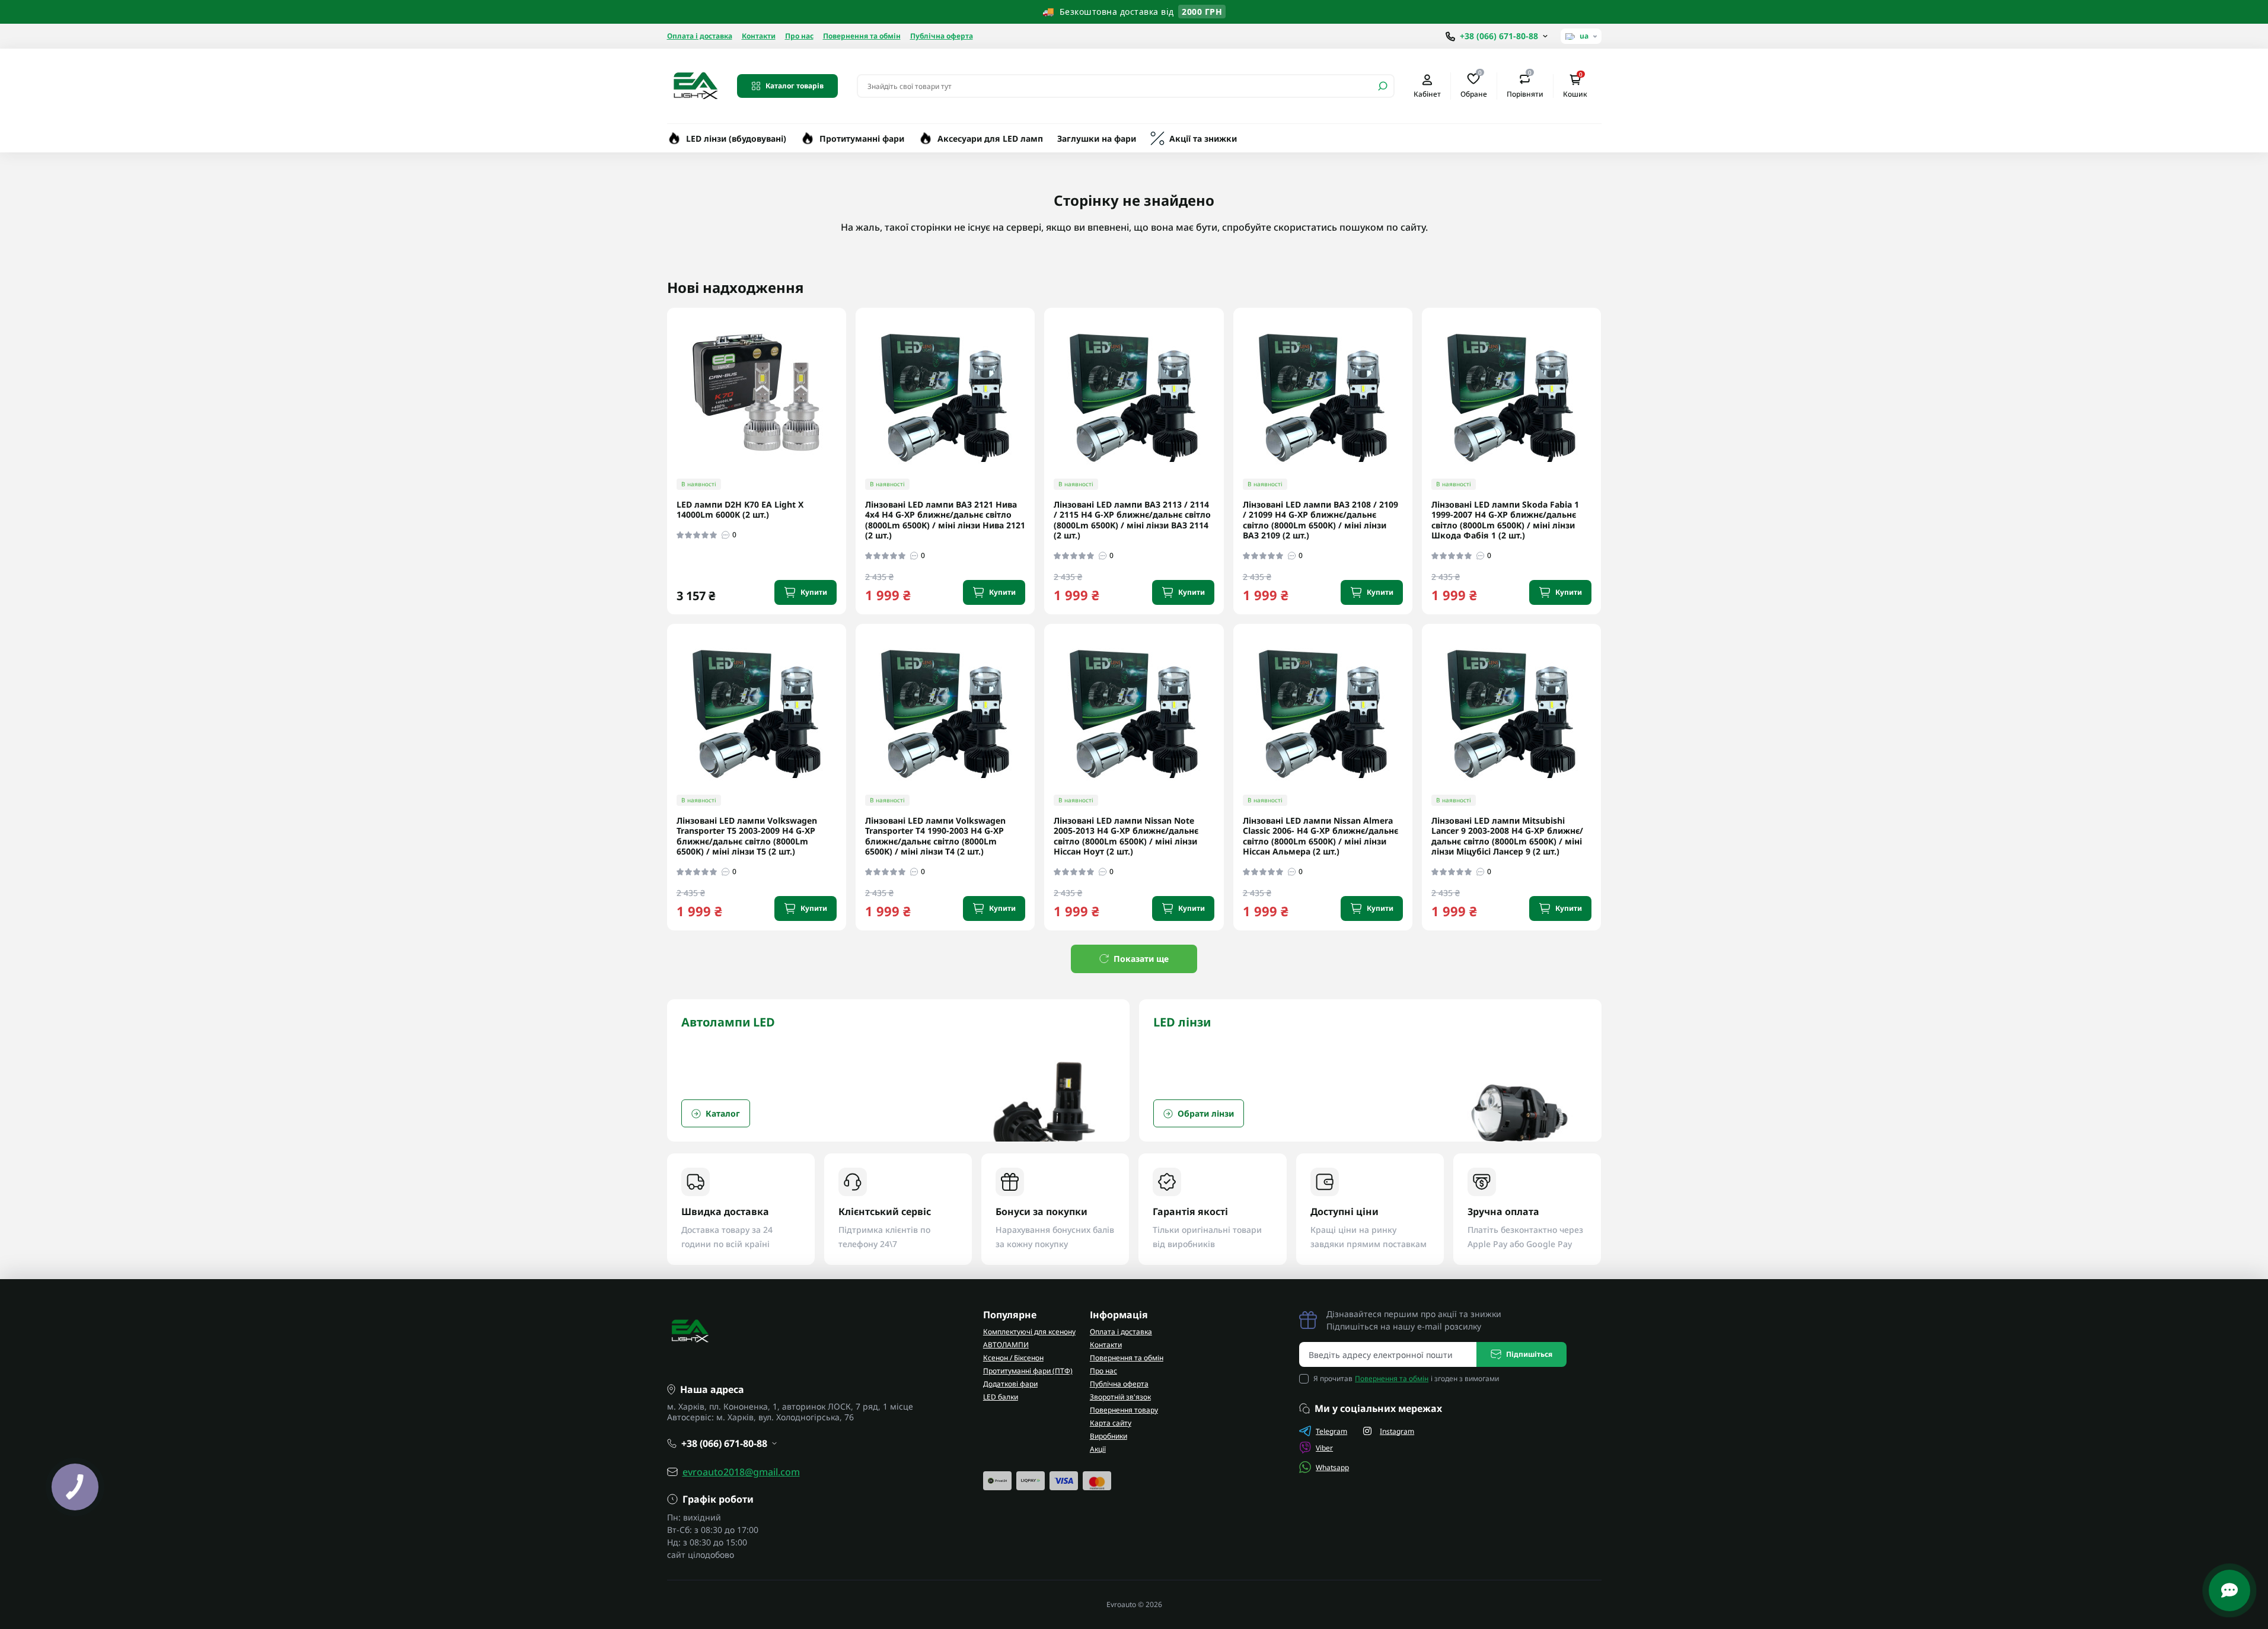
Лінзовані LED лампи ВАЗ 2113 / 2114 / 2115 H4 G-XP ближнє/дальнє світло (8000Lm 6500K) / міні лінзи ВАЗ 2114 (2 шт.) (1132, 520)
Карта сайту (1111, 1423)
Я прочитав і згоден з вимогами (1406, 1378)
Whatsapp (1332, 1467)
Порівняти (1525, 85)
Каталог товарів (795, 86)
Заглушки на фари (1097, 138)
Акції (1098, 1449)
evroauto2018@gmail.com (741, 1472)
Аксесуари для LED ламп (990, 138)
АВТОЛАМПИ (1006, 1345)
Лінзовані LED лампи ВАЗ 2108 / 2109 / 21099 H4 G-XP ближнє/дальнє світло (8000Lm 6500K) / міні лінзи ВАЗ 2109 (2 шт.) (1320, 520)
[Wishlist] (846, 385)
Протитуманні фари (862, 138)
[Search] (1383, 86)
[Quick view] (846, 364)
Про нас (799, 36)
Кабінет (1427, 94)
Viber (1324, 1448)
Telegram (1331, 1431)
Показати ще (1141, 959)
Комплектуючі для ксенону (1029, 1332)
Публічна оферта (942, 36)
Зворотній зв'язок (1120, 1397)
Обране (1474, 85)
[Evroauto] (695, 85)
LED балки (1001, 1397)
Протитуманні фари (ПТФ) (1028, 1371)
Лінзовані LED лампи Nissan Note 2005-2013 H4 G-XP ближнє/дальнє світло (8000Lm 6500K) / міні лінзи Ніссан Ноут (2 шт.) (1126, 836)
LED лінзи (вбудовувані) (736, 138)
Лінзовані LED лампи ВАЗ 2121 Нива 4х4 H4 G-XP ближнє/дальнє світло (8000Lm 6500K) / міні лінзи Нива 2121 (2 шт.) (945, 520)
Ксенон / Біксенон (1013, 1358)
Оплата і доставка (700, 36)
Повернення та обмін (862, 36)
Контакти (759, 36)
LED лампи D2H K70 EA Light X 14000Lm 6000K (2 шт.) (740, 510)
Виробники (1109, 1436)
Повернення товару (1124, 1410)
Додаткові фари (1010, 1384)
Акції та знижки (1203, 138)
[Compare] (846, 407)
